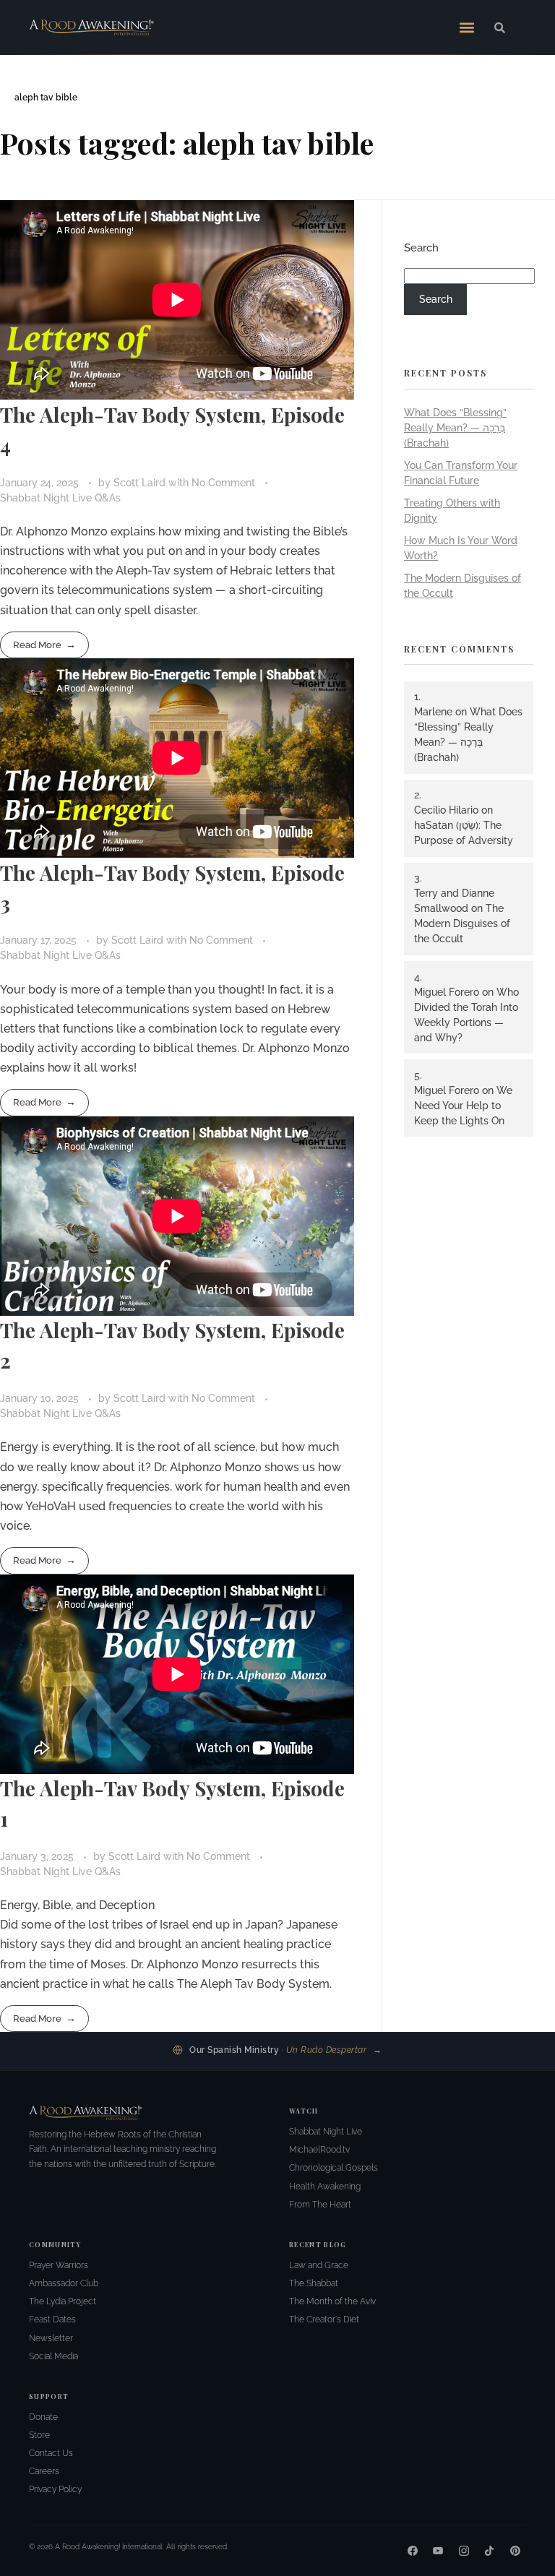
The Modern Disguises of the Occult (462, 923)
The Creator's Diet (324, 2319)
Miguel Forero (447, 992)
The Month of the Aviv (332, 2301)
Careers (44, 2471)
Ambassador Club (64, 2283)
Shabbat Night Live (326, 2132)
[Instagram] (464, 2551)
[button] (467, 27)
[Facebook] (413, 2551)
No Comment (223, 483)
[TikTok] (489, 2551)
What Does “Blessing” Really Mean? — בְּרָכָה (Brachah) (455, 428)
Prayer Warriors (59, 2265)
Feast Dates (52, 2319)
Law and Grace (319, 2265)
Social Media (53, 2356)
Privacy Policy (55, 2489)
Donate (43, 2417)
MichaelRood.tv (319, 2150)
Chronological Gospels (334, 2168)
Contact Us (51, 2453)
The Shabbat (314, 2283)
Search (421, 248)
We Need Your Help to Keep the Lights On (463, 1106)
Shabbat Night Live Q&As (60, 498)
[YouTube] (438, 2551)
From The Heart (320, 2205)
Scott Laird (141, 483)
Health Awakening (325, 2187)
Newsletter (51, 2338)
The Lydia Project (63, 2301)
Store (39, 2435)
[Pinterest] (515, 2551)
